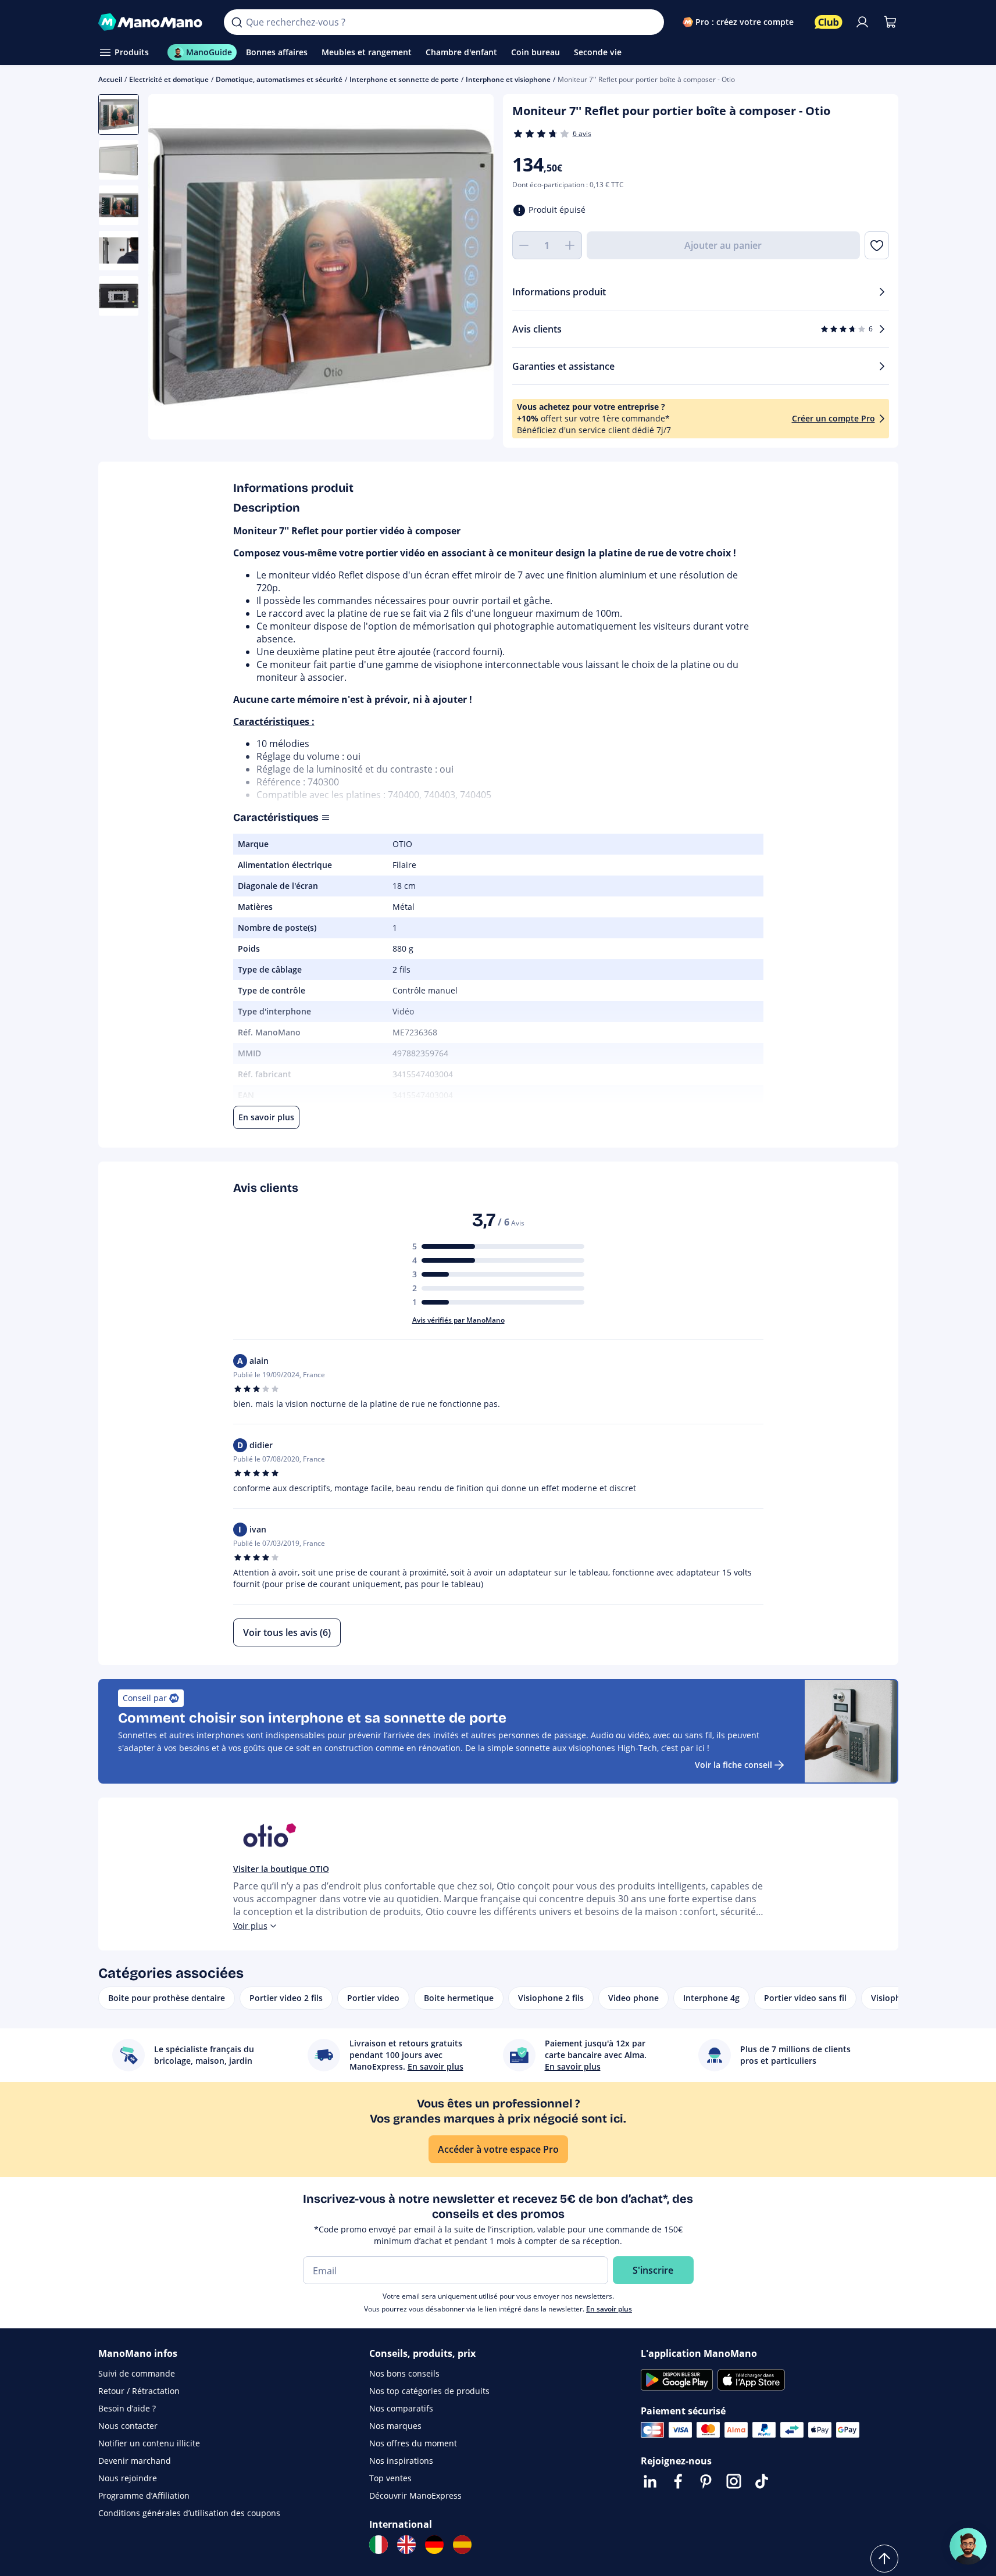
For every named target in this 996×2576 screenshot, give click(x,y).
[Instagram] (734, 2481)
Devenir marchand (135, 2461)
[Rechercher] (237, 22)
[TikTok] (762, 2481)
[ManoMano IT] (379, 2545)
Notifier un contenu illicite (149, 2443)
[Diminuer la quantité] (524, 245)
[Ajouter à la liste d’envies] (877, 245)
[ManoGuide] (968, 2546)
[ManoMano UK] (406, 2545)
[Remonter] (884, 2559)
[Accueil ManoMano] (152, 22)
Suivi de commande (137, 2373)
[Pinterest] (706, 2481)
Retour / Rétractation (139, 2391)
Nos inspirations (401, 2461)
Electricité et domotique (169, 79)
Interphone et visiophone (508, 79)
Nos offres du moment (413, 2443)
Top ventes (390, 2478)
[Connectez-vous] (862, 22)
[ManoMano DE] (434, 2545)
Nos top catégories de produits (429, 2391)
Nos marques (395, 2426)
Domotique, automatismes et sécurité (279, 79)
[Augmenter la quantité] (570, 245)
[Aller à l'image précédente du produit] (172, 269)
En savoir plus (609, 2309)
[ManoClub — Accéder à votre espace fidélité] (829, 22)
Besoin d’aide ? (127, 2408)
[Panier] (890, 22)
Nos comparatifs (401, 2408)
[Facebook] (678, 2481)
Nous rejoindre (128, 2478)
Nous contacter (128, 2426)
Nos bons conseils (404, 2373)
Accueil (110, 79)
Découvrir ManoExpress (415, 2495)
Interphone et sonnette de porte (404, 79)
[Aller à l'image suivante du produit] (470, 269)
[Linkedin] (650, 2481)
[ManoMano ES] (462, 2545)
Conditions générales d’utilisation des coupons (189, 2513)
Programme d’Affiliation (144, 2495)
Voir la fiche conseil (733, 1765)
